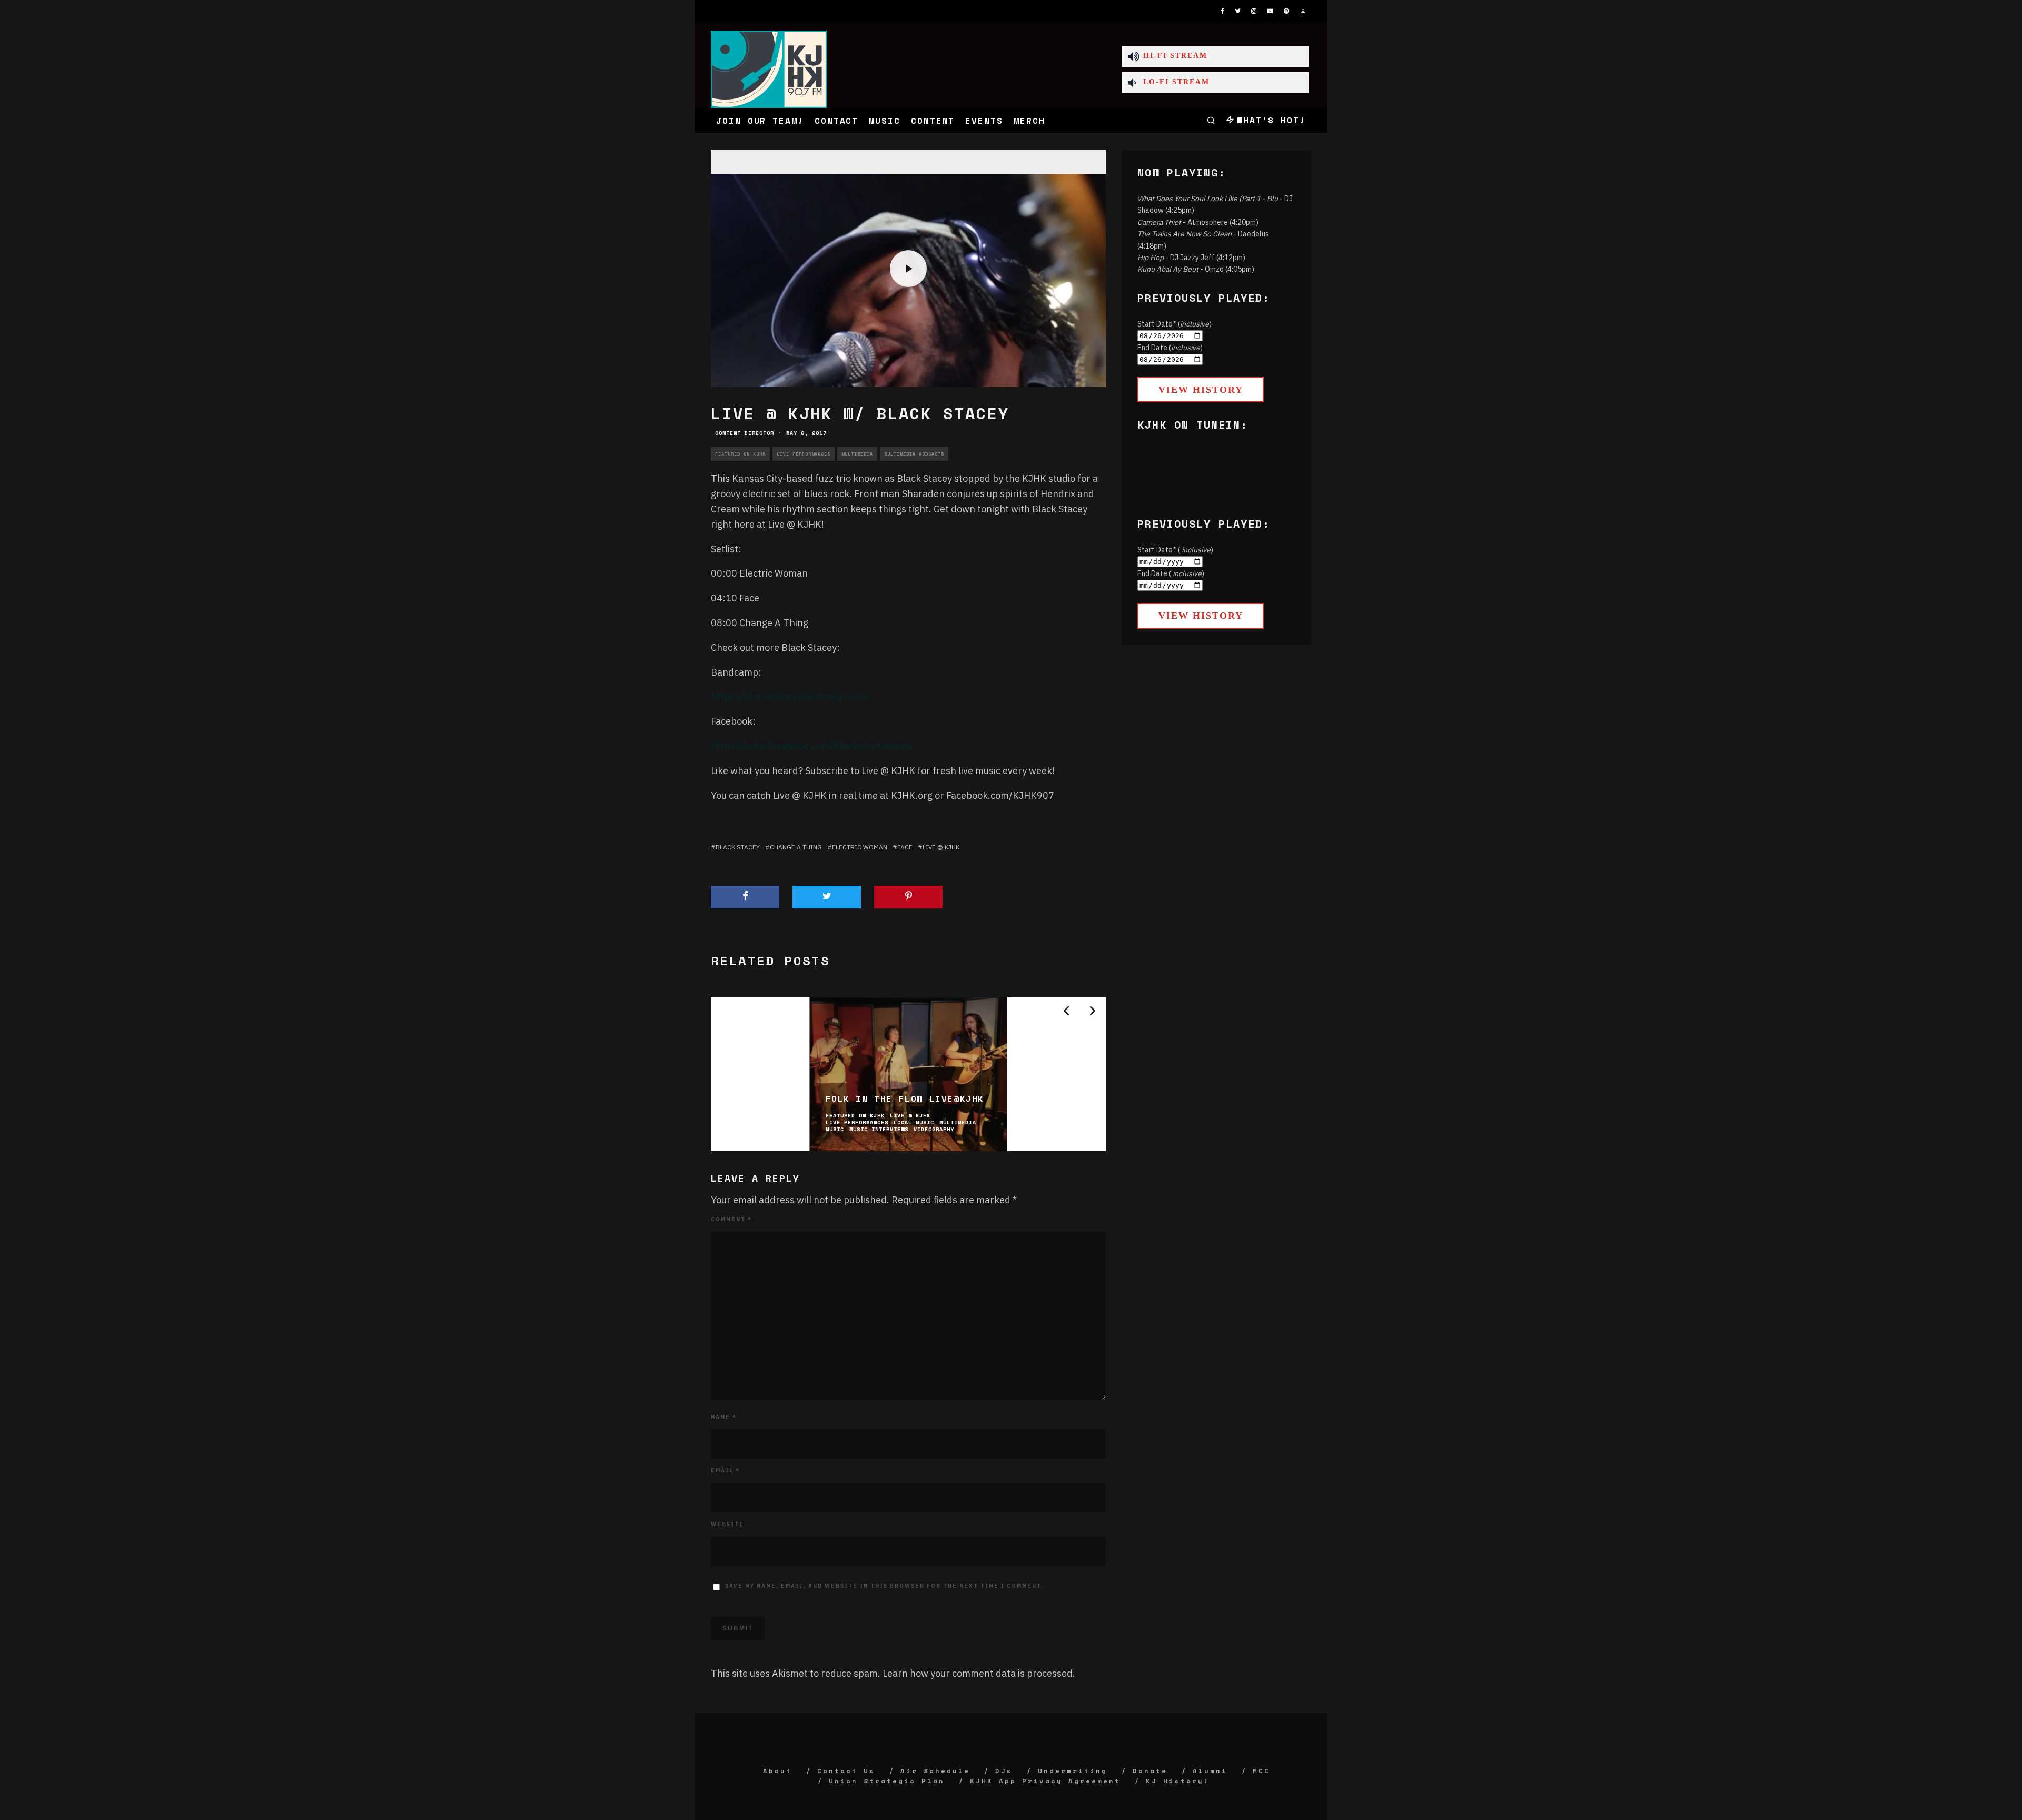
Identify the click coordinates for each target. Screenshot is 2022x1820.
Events (984, 121)
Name (724, 1417)
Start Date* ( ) (1175, 550)
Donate (1150, 1771)
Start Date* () (1174, 324)
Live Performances (804, 454)
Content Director (745, 433)
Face (905, 847)
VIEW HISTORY (1201, 390)
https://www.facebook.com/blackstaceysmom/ (814, 746)
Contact (836, 121)
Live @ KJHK (941, 847)
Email (725, 1471)
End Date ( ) (1171, 573)
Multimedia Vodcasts (914, 454)
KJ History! (1178, 1781)
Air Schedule (935, 1771)
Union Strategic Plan (887, 1781)
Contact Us (846, 1771)
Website (727, 1524)
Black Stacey (738, 847)
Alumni (1210, 1771)
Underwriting (1073, 1771)
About (777, 1771)
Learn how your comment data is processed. (979, 1673)
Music (885, 121)
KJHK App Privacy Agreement (1045, 1781)
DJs (1004, 1771)
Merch (1029, 121)
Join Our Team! (760, 121)
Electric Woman (860, 847)
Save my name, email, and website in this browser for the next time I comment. (884, 1586)
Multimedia (857, 454)
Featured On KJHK (740, 454)
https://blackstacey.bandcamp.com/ (790, 696)
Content (933, 121)
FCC (1261, 1771)
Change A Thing (796, 847)
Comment (731, 1219)
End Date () (1170, 348)
